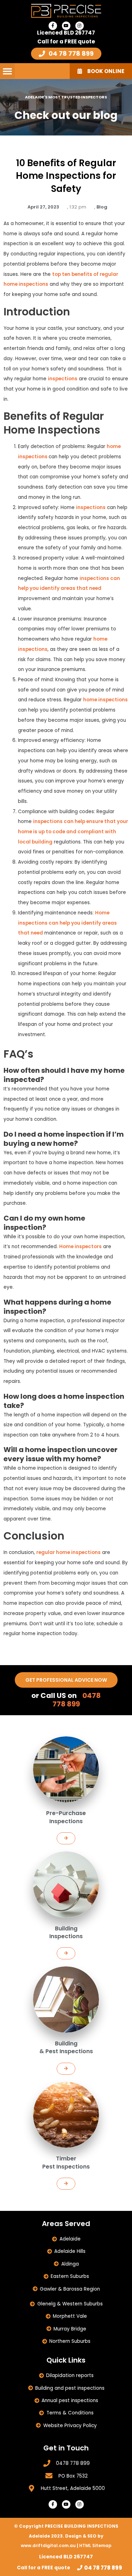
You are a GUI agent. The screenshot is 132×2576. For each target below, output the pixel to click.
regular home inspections (68, 1552)
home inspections (105, 700)
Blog (102, 207)
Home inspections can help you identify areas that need (67, 923)
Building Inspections (66, 1932)
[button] (7, 71)
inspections (63, 379)
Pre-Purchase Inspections (66, 1817)
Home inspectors (80, 1247)
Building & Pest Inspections (66, 2047)
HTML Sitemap (95, 2545)
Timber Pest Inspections (66, 2162)
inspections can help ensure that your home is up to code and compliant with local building (73, 832)
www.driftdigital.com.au (49, 2545)
